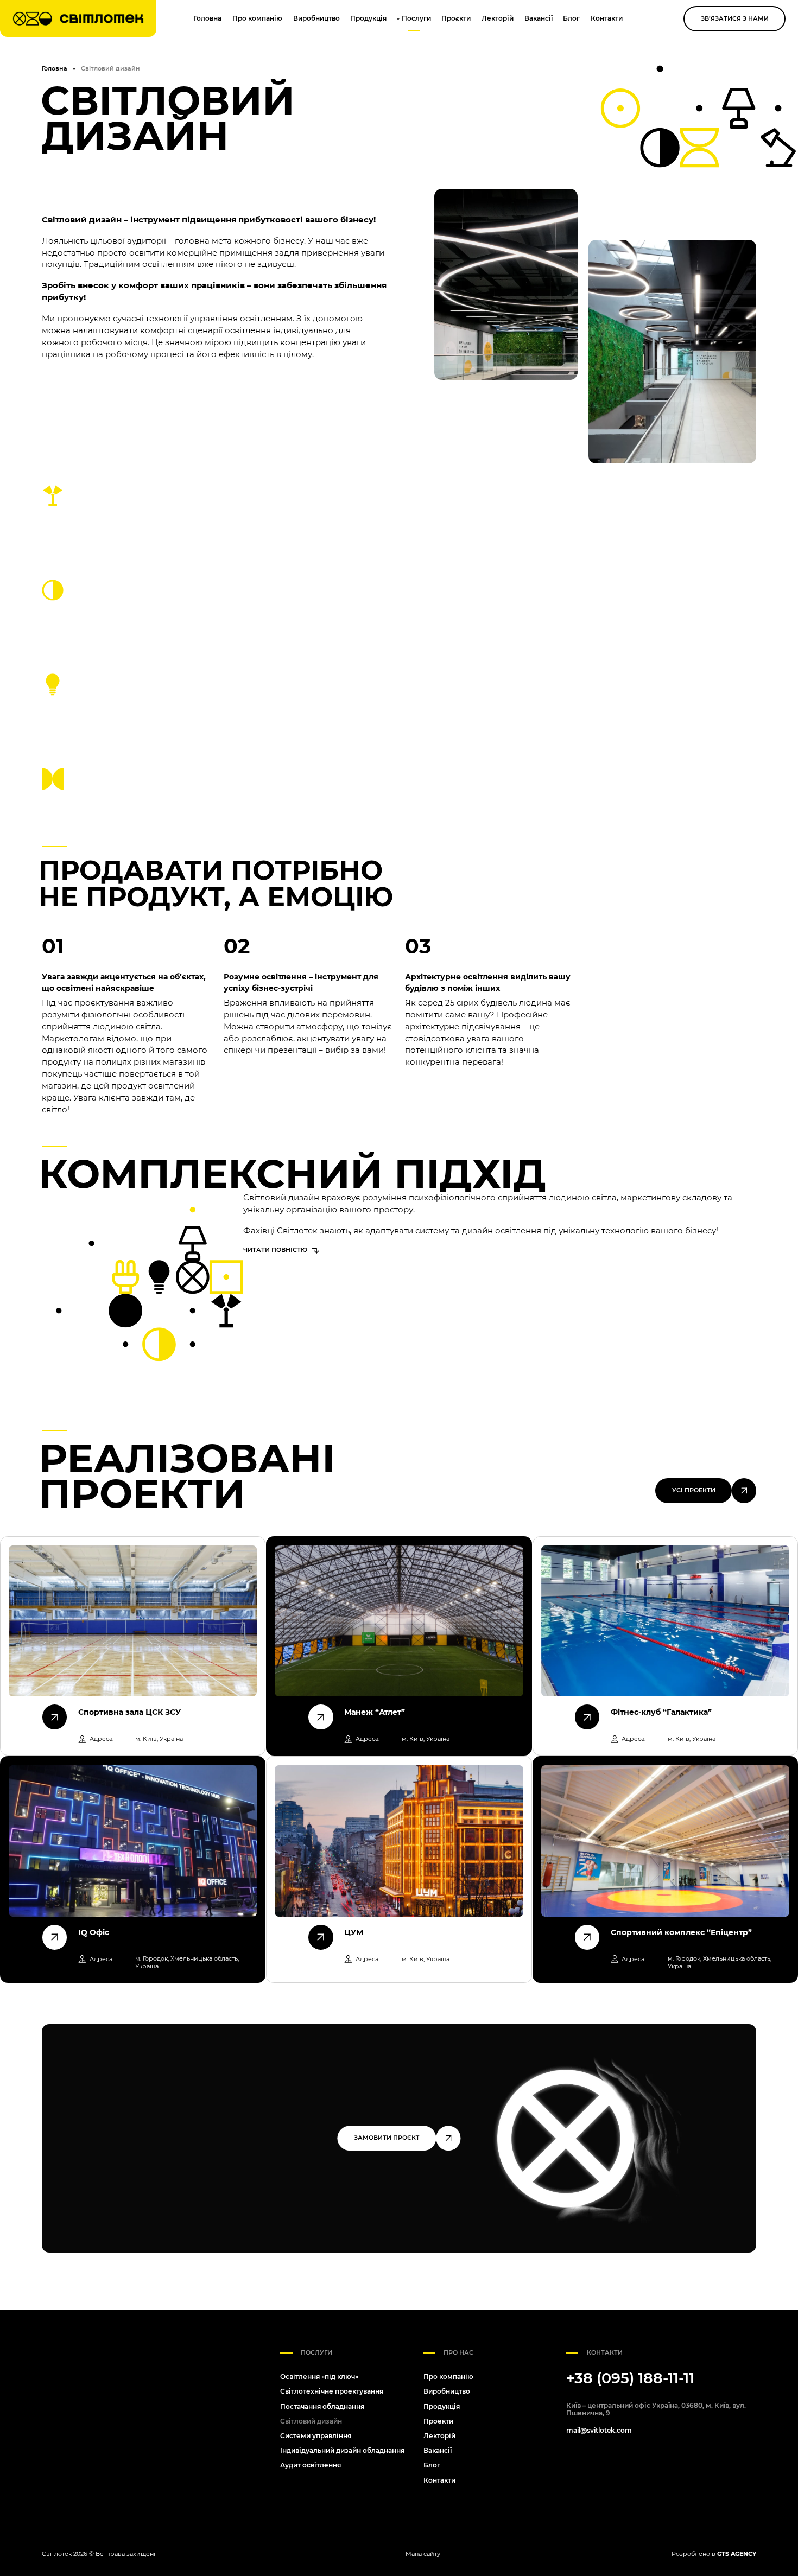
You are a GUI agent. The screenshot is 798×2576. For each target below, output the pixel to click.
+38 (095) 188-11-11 (630, 2378)
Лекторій (498, 18)
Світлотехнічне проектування (332, 2391)
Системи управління (316, 2436)
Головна (208, 18)
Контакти (607, 18)
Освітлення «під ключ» (319, 2377)
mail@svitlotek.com (599, 2431)
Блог (571, 18)
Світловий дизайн (311, 2421)
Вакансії (539, 18)
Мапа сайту (423, 2554)
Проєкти (456, 18)
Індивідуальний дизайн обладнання (342, 2450)
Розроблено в (714, 2554)
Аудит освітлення (311, 2465)
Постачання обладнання (322, 2406)
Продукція (368, 18)
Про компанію (257, 18)
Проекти (438, 2421)
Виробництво (316, 18)
